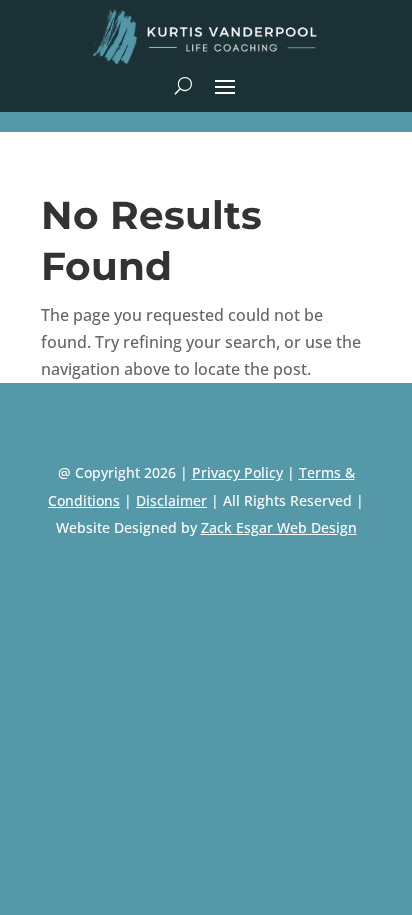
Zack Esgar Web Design (279, 527)
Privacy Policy (237, 472)
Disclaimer (171, 500)
